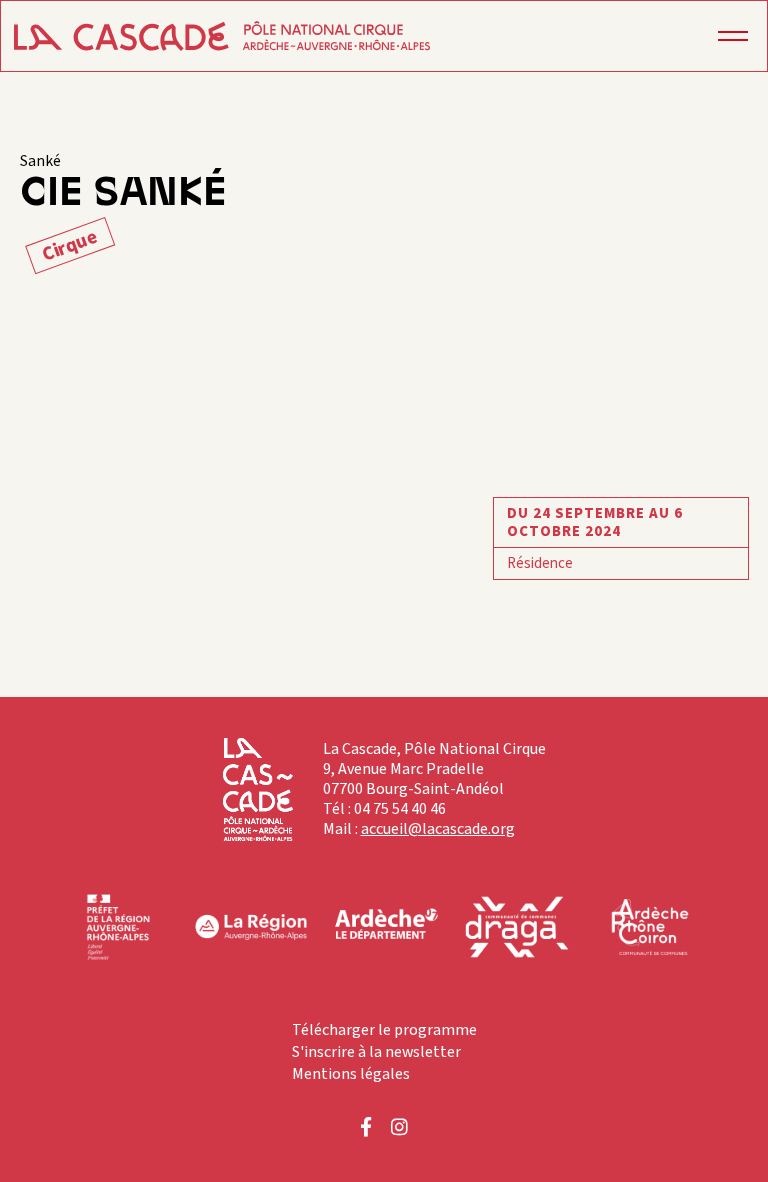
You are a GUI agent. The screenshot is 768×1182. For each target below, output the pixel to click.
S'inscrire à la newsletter (376, 1052)
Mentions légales (351, 1074)
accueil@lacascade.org (438, 829)
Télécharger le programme (384, 1030)
